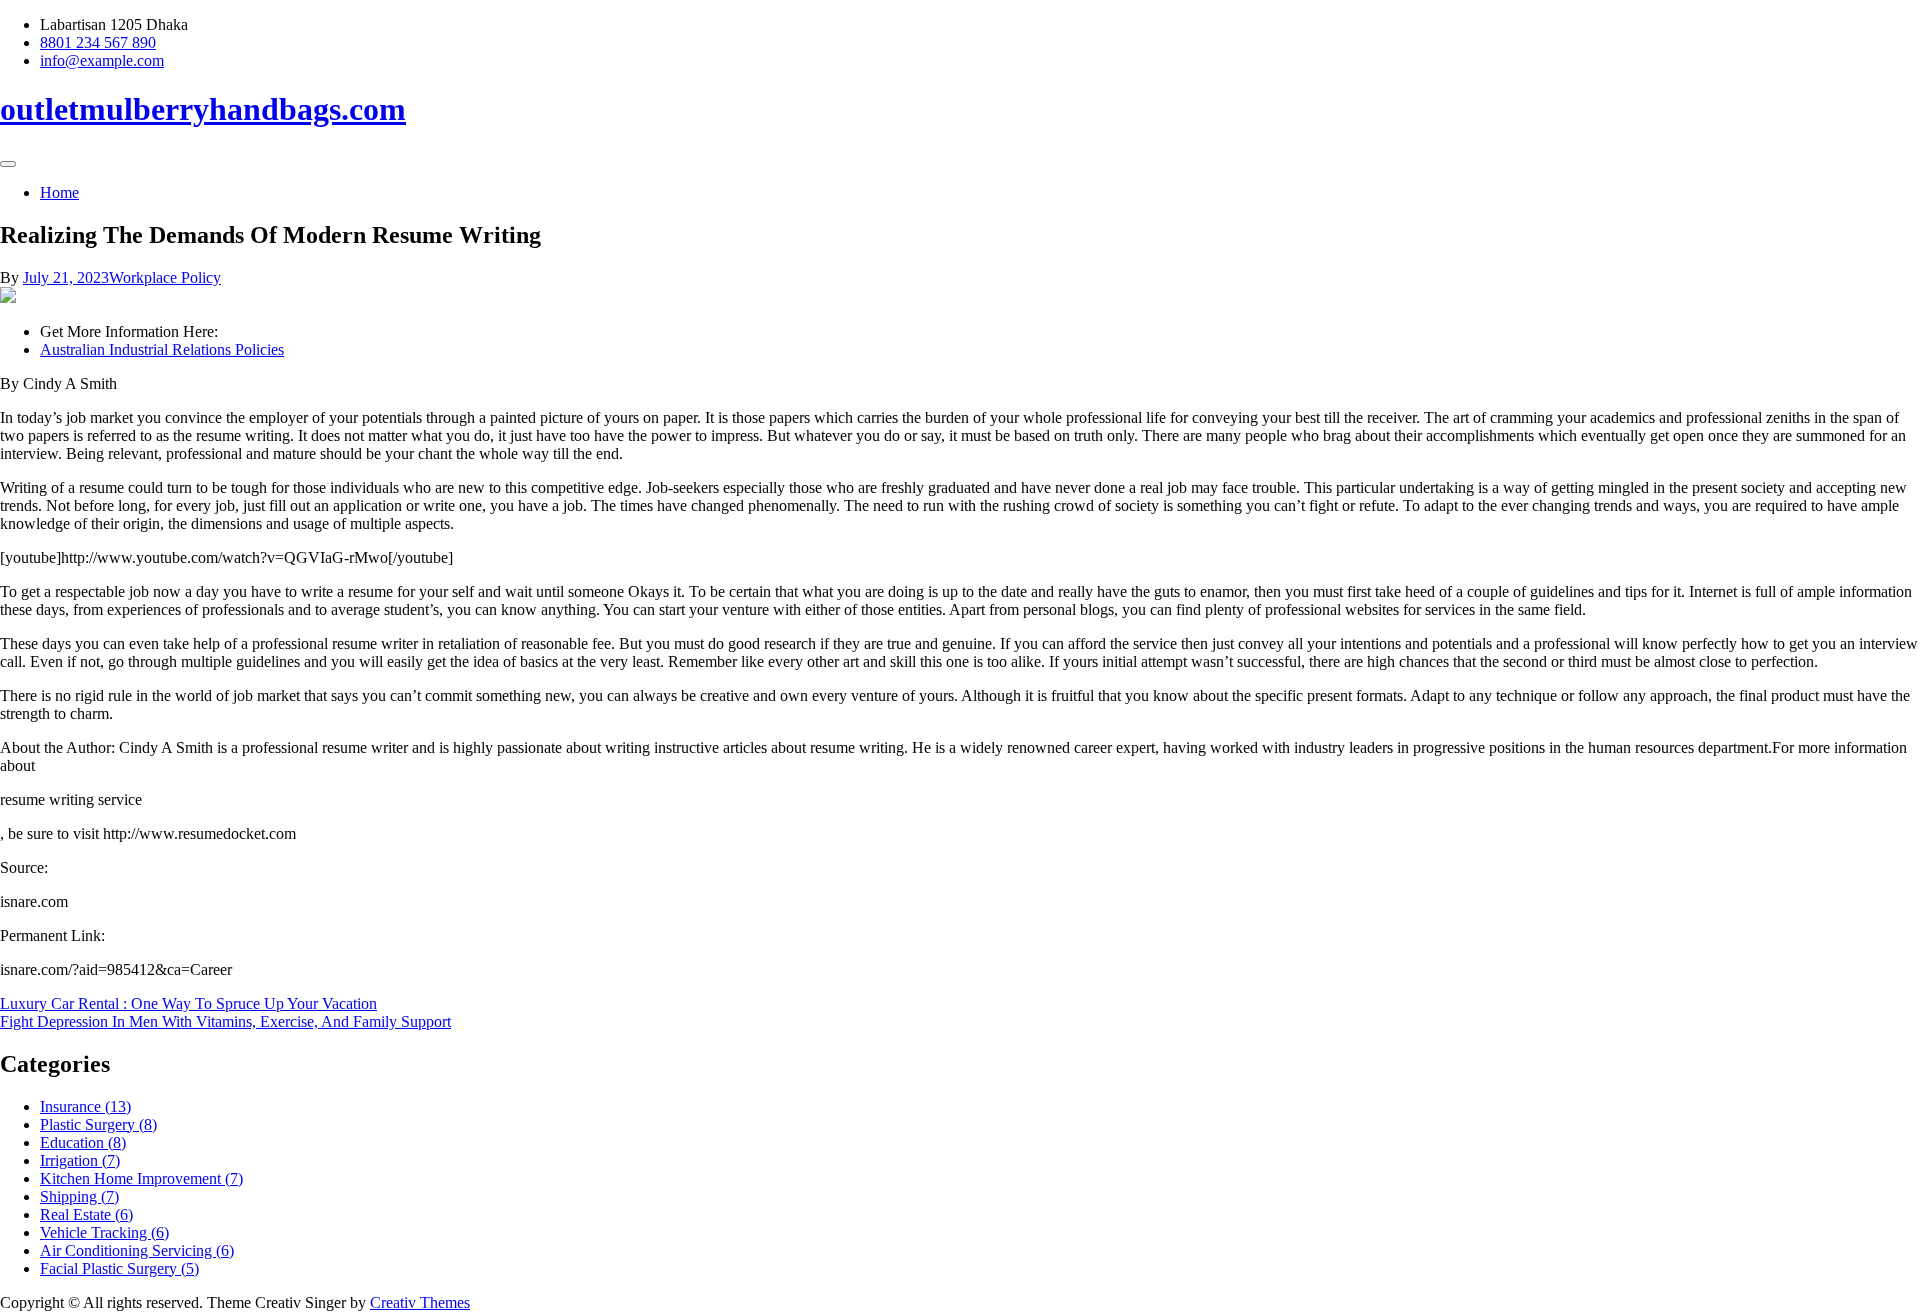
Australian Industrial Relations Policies (162, 349)
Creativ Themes (420, 1302)
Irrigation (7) (80, 1160)
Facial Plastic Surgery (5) (119, 1268)
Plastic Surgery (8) (98, 1124)
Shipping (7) (79, 1196)
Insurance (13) (85, 1106)
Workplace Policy (165, 277)
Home (59, 192)
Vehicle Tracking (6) (104, 1232)
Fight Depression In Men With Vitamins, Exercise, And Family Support (225, 1021)
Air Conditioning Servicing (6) (137, 1250)
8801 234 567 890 (98, 42)
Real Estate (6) (86, 1214)
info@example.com (102, 60)
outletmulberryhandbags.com (203, 109)
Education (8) (83, 1142)
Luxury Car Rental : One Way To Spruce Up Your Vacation (188, 1003)
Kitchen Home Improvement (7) (141, 1178)
